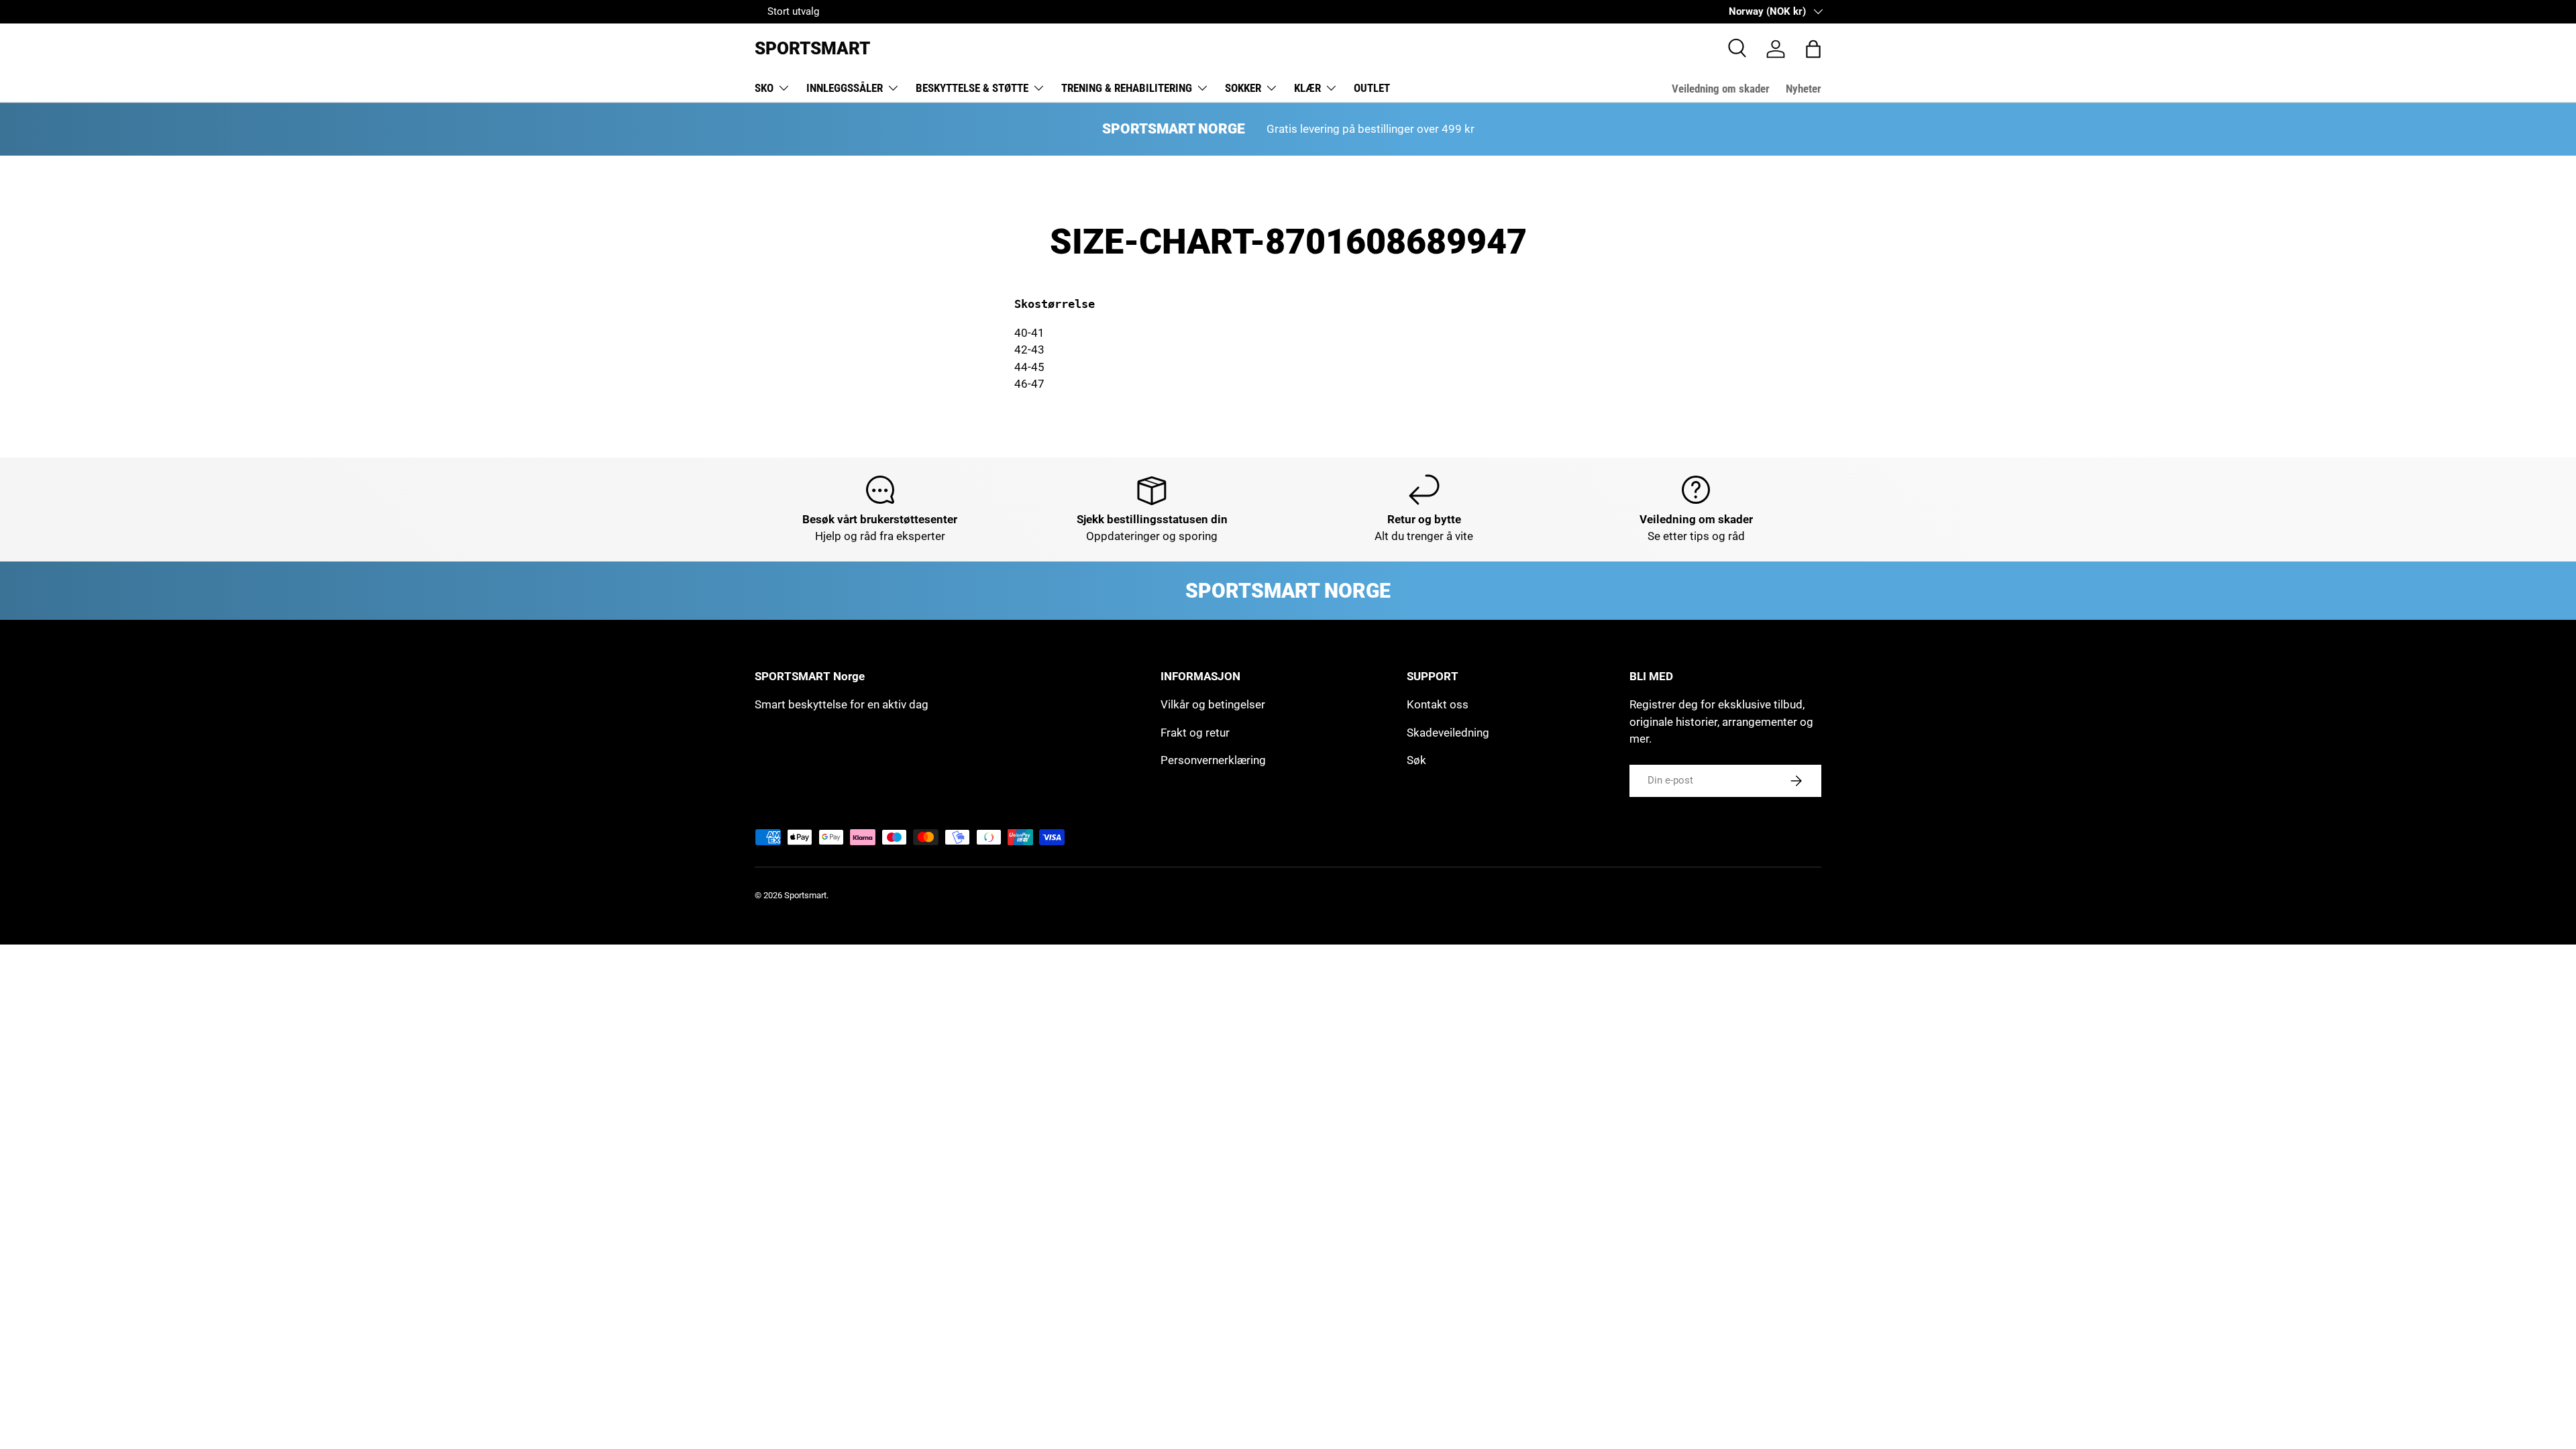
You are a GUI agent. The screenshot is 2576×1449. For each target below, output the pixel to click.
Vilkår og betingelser (1213, 704)
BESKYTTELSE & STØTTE (972, 88)
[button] (1813, 49)
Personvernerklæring (1213, 760)
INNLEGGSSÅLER (845, 88)
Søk (1416, 760)
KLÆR (1307, 88)
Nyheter (1804, 89)
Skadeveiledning (1448, 733)
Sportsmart (805, 895)
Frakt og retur (1195, 733)
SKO (764, 88)
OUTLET (1372, 88)
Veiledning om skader (1721, 89)
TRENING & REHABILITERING (1127, 88)
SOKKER (1243, 88)
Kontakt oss (1438, 704)
